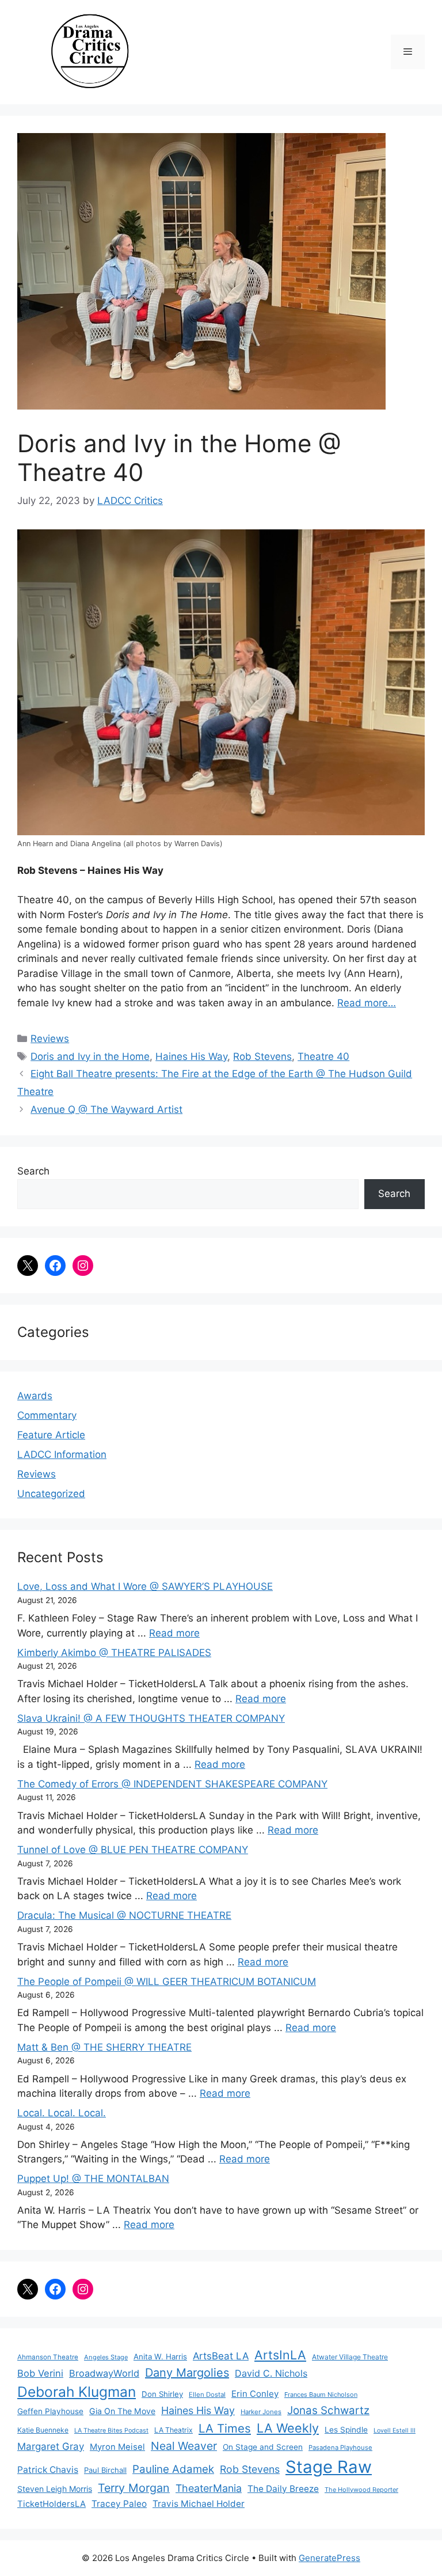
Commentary (47, 1415)
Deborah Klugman (77, 2392)
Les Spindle (346, 2430)
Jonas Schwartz (328, 2410)
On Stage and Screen (263, 2447)
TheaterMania (209, 2488)
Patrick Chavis (48, 2470)
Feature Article (51, 1435)
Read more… (367, 1003)
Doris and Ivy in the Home (90, 1056)
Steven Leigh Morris (55, 2489)
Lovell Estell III (395, 2431)
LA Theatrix (174, 2430)
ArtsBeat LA (221, 2356)
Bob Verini (40, 2373)
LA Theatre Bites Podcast (111, 2431)
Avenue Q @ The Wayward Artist (106, 1109)
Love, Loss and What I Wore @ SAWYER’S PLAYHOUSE (145, 1586)
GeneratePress (329, 2558)
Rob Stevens (262, 1056)
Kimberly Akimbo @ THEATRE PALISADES (114, 1653)
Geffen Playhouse (50, 2411)
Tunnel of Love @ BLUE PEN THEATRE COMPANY (133, 1850)
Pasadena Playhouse (340, 2448)
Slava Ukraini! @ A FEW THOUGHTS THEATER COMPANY (151, 1718)
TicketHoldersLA (52, 2504)
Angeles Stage (106, 2357)
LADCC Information (62, 1454)
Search (33, 1171)
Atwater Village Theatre (350, 2357)
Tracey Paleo (119, 2504)
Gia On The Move (122, 2411)
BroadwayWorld (104, 2373)
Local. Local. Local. (62, 2113)
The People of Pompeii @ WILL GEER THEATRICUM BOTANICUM (167, 1982)
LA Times (225, 2428)
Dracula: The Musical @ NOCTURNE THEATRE (124, 1915)
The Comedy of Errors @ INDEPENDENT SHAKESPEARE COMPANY (172, 1784)
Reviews (50, 1039)
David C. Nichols (271, 2373)
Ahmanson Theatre (48, 2357)
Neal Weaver (184, 2446)
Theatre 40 (323, 1056)
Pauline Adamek (173, 2469)
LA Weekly (288, 2428)
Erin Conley (255, 2394)
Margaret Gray (51, 2446)
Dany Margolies (187, 2373)
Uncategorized (51, 1494)
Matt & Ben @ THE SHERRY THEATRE (104, 2047)
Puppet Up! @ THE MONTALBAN (93, 2179)
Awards (35, 1396)
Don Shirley (162, 2394)
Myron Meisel (117, 2447)
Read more (174, 1633)
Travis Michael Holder (199, 2504)
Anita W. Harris (160, 2357)
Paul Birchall (105, 2470)
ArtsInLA (280, 2355)
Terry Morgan (134, 2488)
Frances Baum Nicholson (321, 2395)
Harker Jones (261, 2412)
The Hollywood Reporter (361, 2490)
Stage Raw (329, 2467)
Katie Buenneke (43, 2430)
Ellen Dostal (207, 2395)
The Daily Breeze (283, 2489)
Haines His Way (191, 1056)
